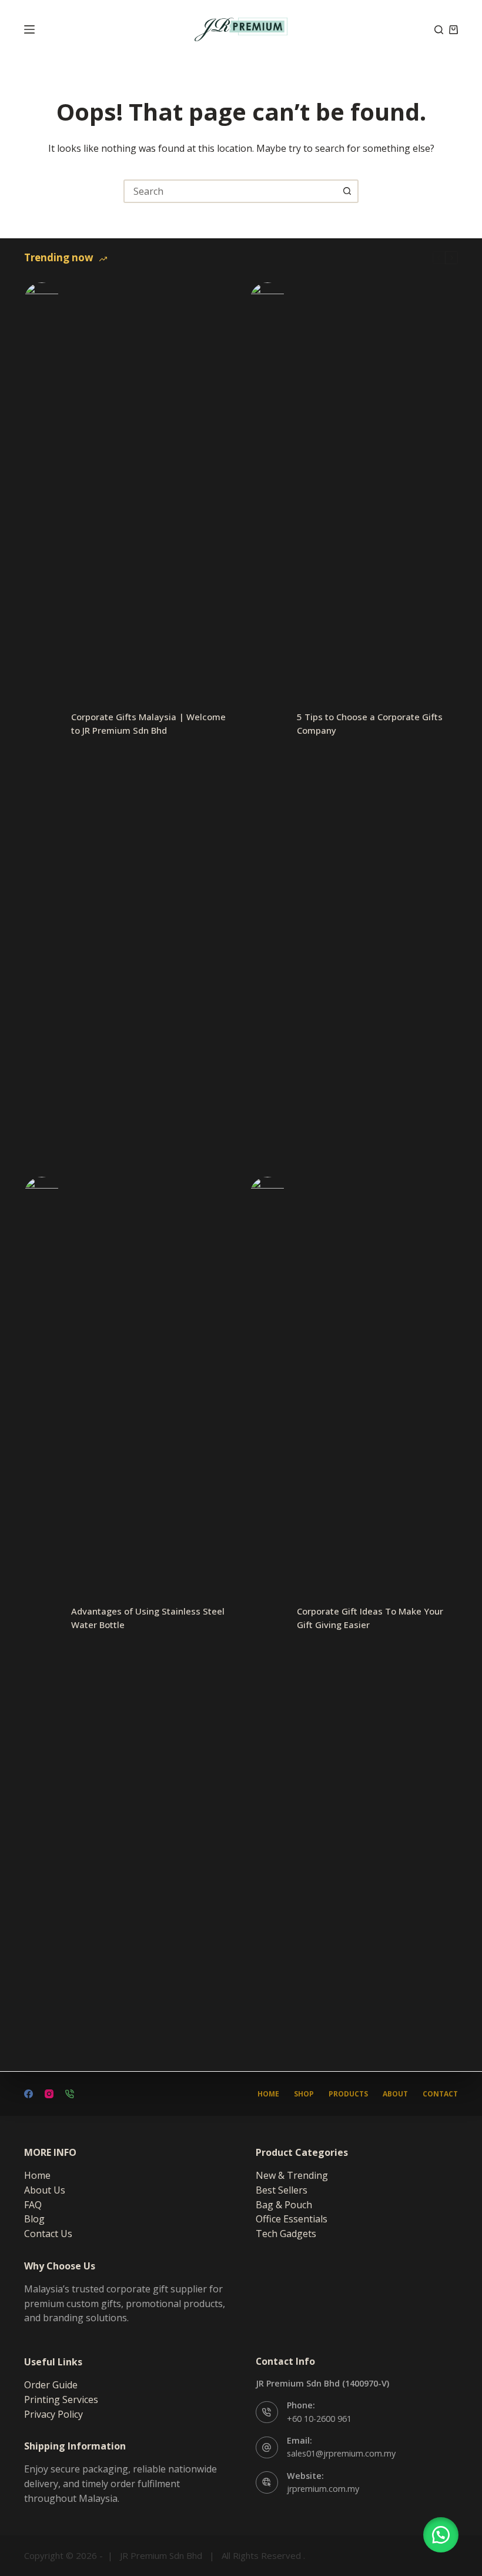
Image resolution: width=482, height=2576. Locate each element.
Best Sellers (282, 2190)
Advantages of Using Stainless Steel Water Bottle (148, 1618)
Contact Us (48, 2234)
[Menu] (29, 29)
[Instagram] (49, 2094)
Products (348, 2094)
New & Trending (292, 2175)
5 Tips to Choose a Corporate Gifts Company (370, 723)
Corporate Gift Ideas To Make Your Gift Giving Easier (370, 1618)
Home (268, 2094)
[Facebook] (29, 2094)
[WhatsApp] (70, 2094)
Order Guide (51, 2385)
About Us (45, 2190)
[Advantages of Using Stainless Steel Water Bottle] (42, 1618)
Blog (34, 2219)
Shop (304, 2094)
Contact (440, 2094)
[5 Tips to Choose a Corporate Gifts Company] (267, 724)
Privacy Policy (53, 2414)
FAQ (33, 2205)
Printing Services (61, 2399)
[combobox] (230, 191)
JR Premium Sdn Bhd (161, 2555)
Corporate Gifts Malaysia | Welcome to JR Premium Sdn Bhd (148, 723)
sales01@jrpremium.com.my (341, 2453)
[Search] (439, 30)
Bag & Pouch (284, 2205)
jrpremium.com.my (323, 2489)
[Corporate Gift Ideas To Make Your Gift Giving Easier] (267, 1618)
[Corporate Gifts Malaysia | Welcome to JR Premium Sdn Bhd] (42, 724)
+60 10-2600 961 (319, 2419)
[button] (441, 2535)
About (395, 2094)
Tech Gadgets (286, 2234)
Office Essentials (292, 2219)
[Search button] (347, 191)
